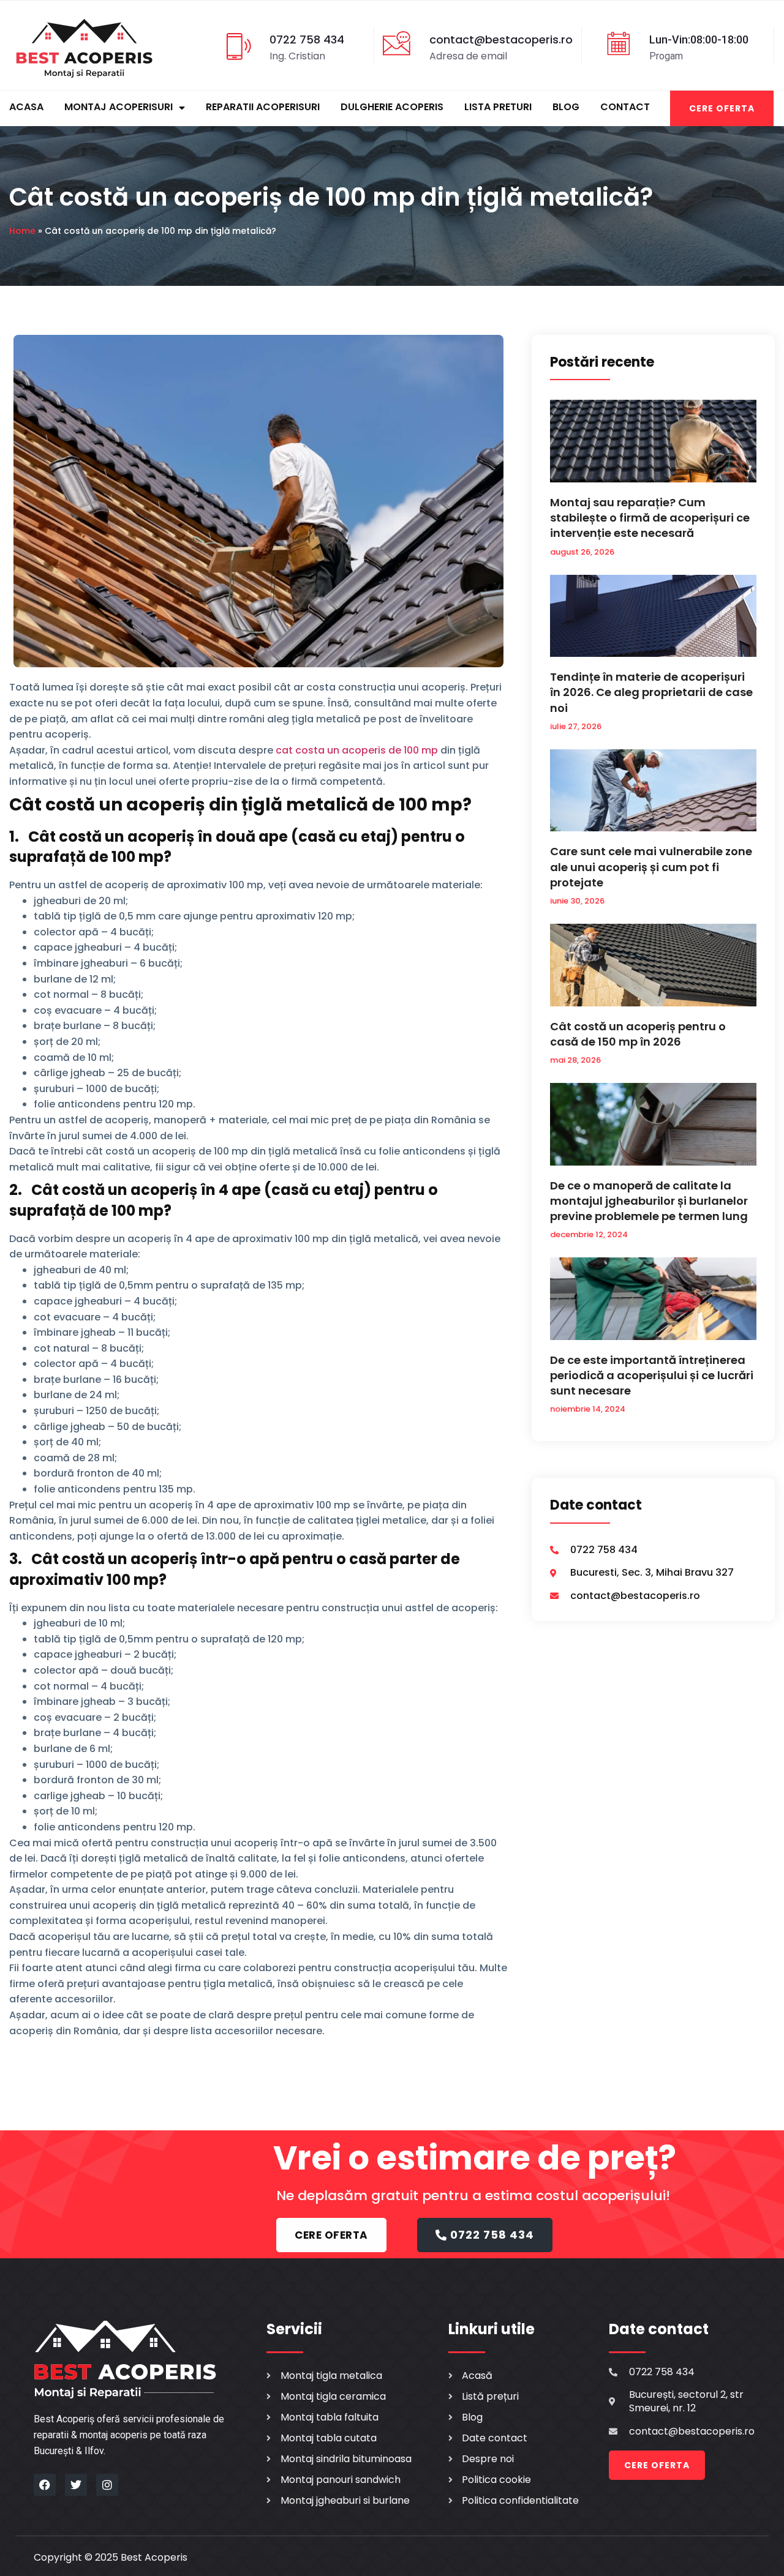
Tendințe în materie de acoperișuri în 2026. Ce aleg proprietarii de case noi (651, 692)
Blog (566, 107)
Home (22, 231)
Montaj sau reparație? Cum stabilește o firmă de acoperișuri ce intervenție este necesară (650, 518)
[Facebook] (45, 2485)
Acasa (26, 107)
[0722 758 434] (238, 47)
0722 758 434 (307, 39)
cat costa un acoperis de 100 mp (357, 750)
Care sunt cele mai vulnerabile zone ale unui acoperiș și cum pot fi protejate (651, 867)
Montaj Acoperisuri (119, 107)
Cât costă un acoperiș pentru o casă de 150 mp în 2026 (638, 1034)
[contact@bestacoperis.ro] (397, 45)
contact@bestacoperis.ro (501, 39)
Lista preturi (498, 107)
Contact (625, 107)
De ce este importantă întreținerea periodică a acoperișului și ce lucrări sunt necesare (652, 1375)
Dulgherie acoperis (392, 107)
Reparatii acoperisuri (263, 107)
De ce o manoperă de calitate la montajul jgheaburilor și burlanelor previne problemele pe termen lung (649, 1201)
